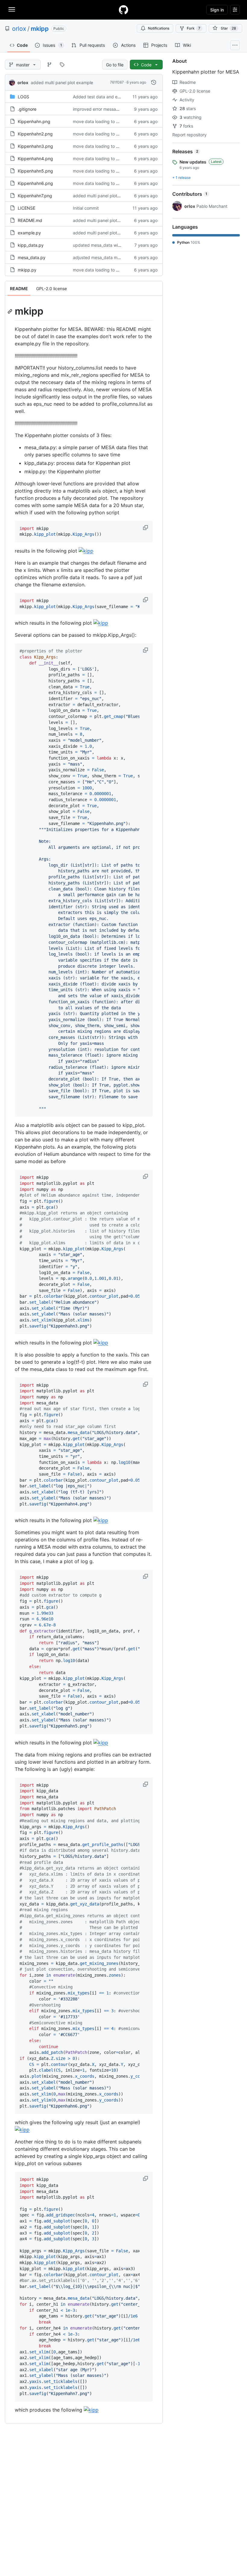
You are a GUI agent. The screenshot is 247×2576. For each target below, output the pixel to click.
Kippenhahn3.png (35, 146)
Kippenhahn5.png (35, 171)
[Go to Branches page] (49, 65)
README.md (30, 220)
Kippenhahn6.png (35, 183)
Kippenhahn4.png (35, 159)
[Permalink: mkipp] (11, 311)
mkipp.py (27, 270)
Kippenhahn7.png (35, 196)
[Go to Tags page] (62, 65)
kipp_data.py (31, 245)
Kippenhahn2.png (35, 134)
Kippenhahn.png (34, 121)
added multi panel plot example (62, 82)
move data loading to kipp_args (104, 121)
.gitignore (27, 109)
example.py (29, 233)
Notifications (159, 28)
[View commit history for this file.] (154, 82)
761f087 (117, 82)
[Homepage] (123, 10)
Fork (194, 28)
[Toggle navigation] (12, 9)
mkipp (40, 29)
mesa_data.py (32, 257)
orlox (19, 29)
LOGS (23, 97)
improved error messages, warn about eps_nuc (119, 109)
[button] (146, 528)
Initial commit (86, 208)
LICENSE (27, 208)
